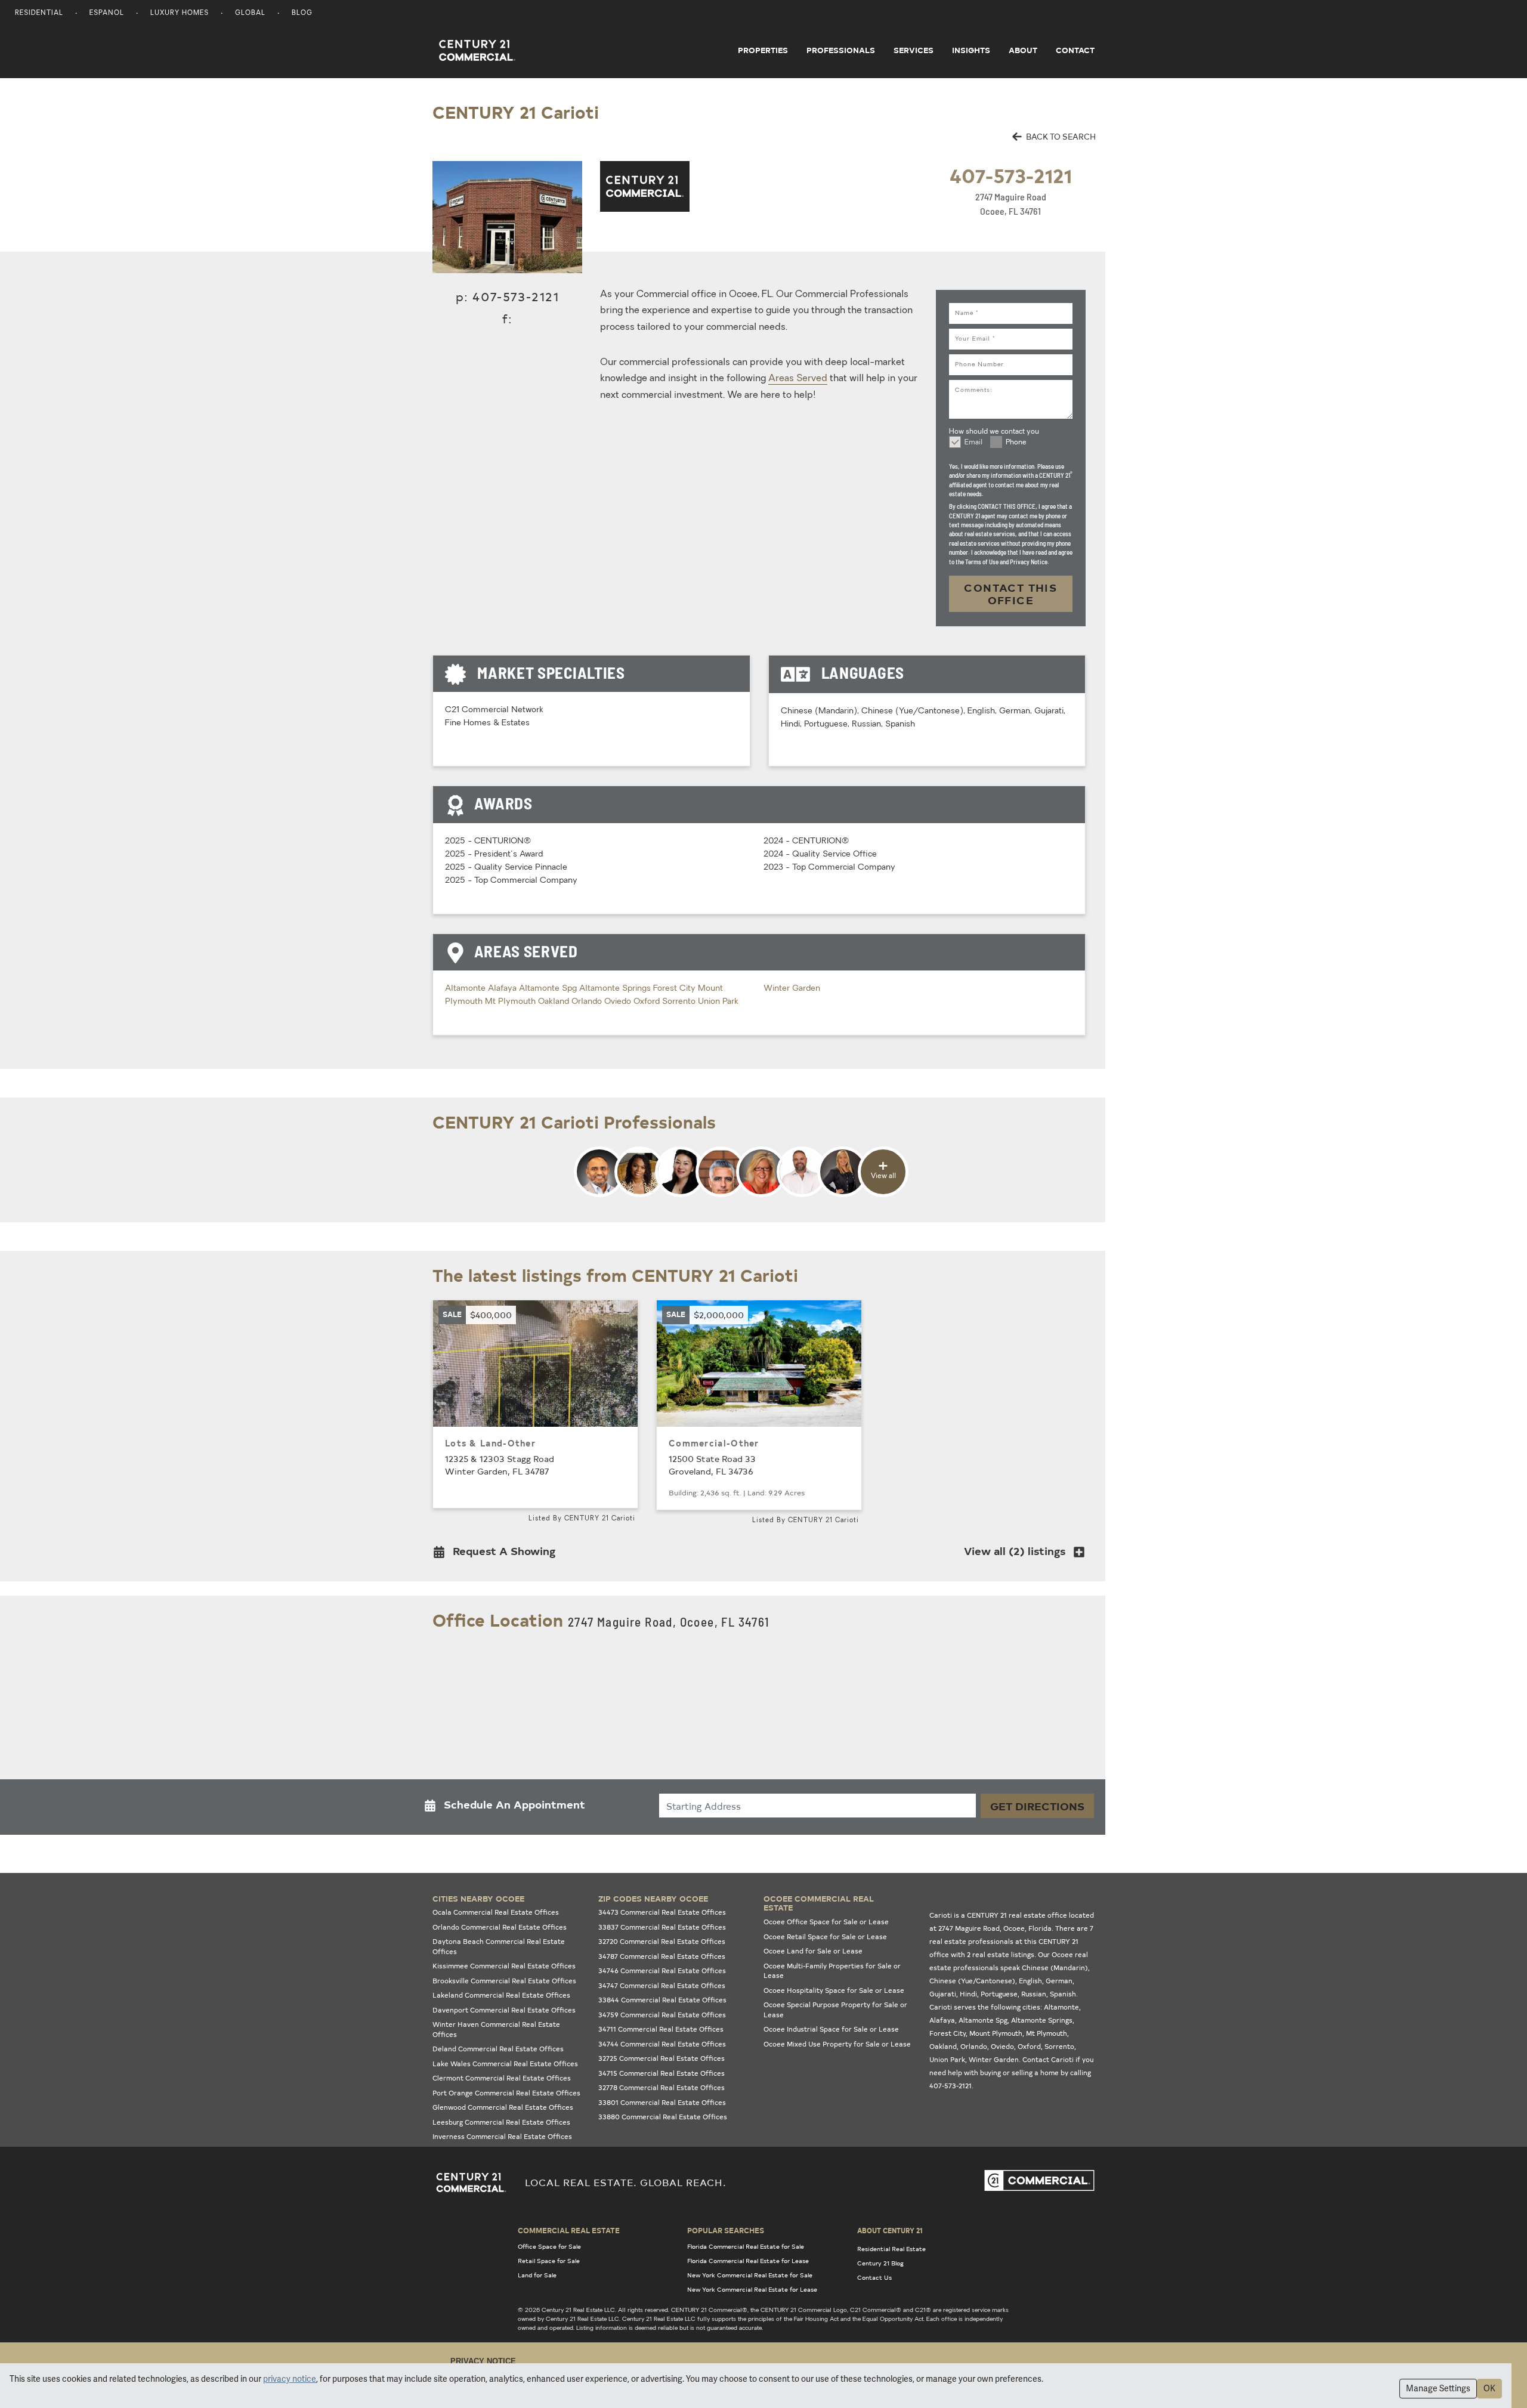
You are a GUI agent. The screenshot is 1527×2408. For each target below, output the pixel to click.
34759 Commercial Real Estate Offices (662, 2015)
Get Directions (1037, 1806)
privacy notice (290, 2379)
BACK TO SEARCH (1060, 136)
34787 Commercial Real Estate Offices (662, 1956)
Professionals (841, 50)
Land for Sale (537, 2275)
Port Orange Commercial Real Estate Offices (506, 2093)
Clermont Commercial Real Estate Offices (502, 2078)
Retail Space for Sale (549, 2261)
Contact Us (874, 2277)
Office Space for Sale (549, 2246)
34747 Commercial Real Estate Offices (662, 1985)
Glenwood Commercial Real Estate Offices (503, 2107)
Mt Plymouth (511, 1002)
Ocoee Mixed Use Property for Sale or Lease (837, 2044)
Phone (1016, 443)
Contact (1075, 50)
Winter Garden (792, 989)
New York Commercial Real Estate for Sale (750, 2275)
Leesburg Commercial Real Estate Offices (501, 2122)
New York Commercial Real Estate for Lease (752, 2289)
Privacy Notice (483, 2361)
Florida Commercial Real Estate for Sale (746, 2246)
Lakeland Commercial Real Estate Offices (501, 1995)
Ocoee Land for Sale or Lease (813, 1951)
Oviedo (619, 1002)
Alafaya (503, 989)
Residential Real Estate (891, 2249)
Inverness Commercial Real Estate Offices (502, 2136)
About (1023, 50)
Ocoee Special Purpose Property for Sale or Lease (835, 2010)
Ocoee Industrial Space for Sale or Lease (831, 2029)
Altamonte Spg (549, 989)
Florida (1040, 1928)
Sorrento (680, 1002)
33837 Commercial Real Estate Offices (662, 1927)
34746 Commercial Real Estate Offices (662, 1970)
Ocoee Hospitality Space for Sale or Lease (834, 1990)
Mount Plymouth (996, 2033)
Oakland (555, 1002)
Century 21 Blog (880, 2263)
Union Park (718, 1002)
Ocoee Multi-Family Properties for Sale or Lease (832, 1971)
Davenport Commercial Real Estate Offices (504, 2010)
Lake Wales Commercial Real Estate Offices (505, 2064)
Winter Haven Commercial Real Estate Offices (496, 2029)
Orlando (588, 1002)
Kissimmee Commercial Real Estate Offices (504, 1966)
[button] (498, 1554)
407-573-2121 (1011, 175)
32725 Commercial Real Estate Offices (662, 2058)
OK (1489, 2388)
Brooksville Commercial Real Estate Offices (504, 1981)
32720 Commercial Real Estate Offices (662, 1941)
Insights (971, 50)
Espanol (107, 13)
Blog (302, 13)
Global (250, 13)
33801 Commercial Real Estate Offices (662, 2102)
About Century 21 (890, 2230)
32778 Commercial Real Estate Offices (662, 2087)
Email (973, 443)
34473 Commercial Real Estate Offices (662, 1912)
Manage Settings (1438, 2388)
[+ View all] (741, 1195)
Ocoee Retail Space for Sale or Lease (825, 1936)
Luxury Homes (180, 13)
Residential (39, 13)
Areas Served (798, 379)
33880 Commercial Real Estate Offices (663, 2117)
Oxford (648, 1002)
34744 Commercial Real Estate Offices (662, 2044)
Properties (763, 50)
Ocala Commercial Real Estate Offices (496, 1912)
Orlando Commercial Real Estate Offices (500, 1927)
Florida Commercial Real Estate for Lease (748, 2261)
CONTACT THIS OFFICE (1010, 594)
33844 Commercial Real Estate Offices (662, 2000)
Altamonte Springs (616, 989)
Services (914, 50)
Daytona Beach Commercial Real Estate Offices (499, 1946)
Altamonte (466, 989)
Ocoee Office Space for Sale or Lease (826, 1922)
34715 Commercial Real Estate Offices (662, 2073)
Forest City (676, 989)
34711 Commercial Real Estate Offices (661, 2029)
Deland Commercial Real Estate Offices (498, 2049)
